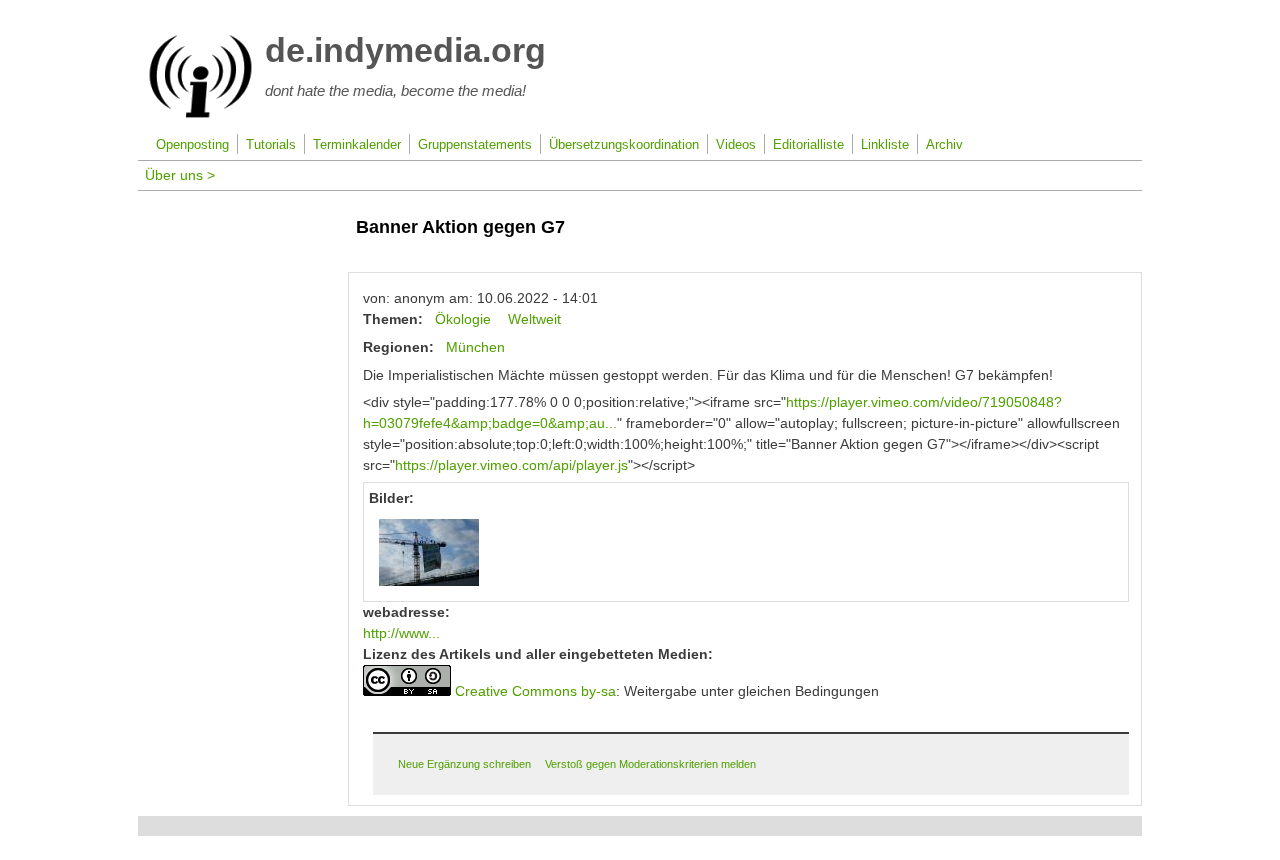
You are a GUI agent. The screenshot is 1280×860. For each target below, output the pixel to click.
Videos (736, 145)
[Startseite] (200, 114)
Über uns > (180, 175)
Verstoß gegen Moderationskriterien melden (650, 764)
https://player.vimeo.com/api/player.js (511, 465)
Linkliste (885, 145)
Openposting (192, 145)
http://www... (401, 633)
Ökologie (463, 319)
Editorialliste (808, 145)
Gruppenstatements (475, 145)
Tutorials (271, 145)
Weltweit (534, 319)
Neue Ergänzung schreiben (464, 764)
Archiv (944, 145)
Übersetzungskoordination (624, 145)
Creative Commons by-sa (535, 691)
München (475, 347)
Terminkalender (357, 145)
